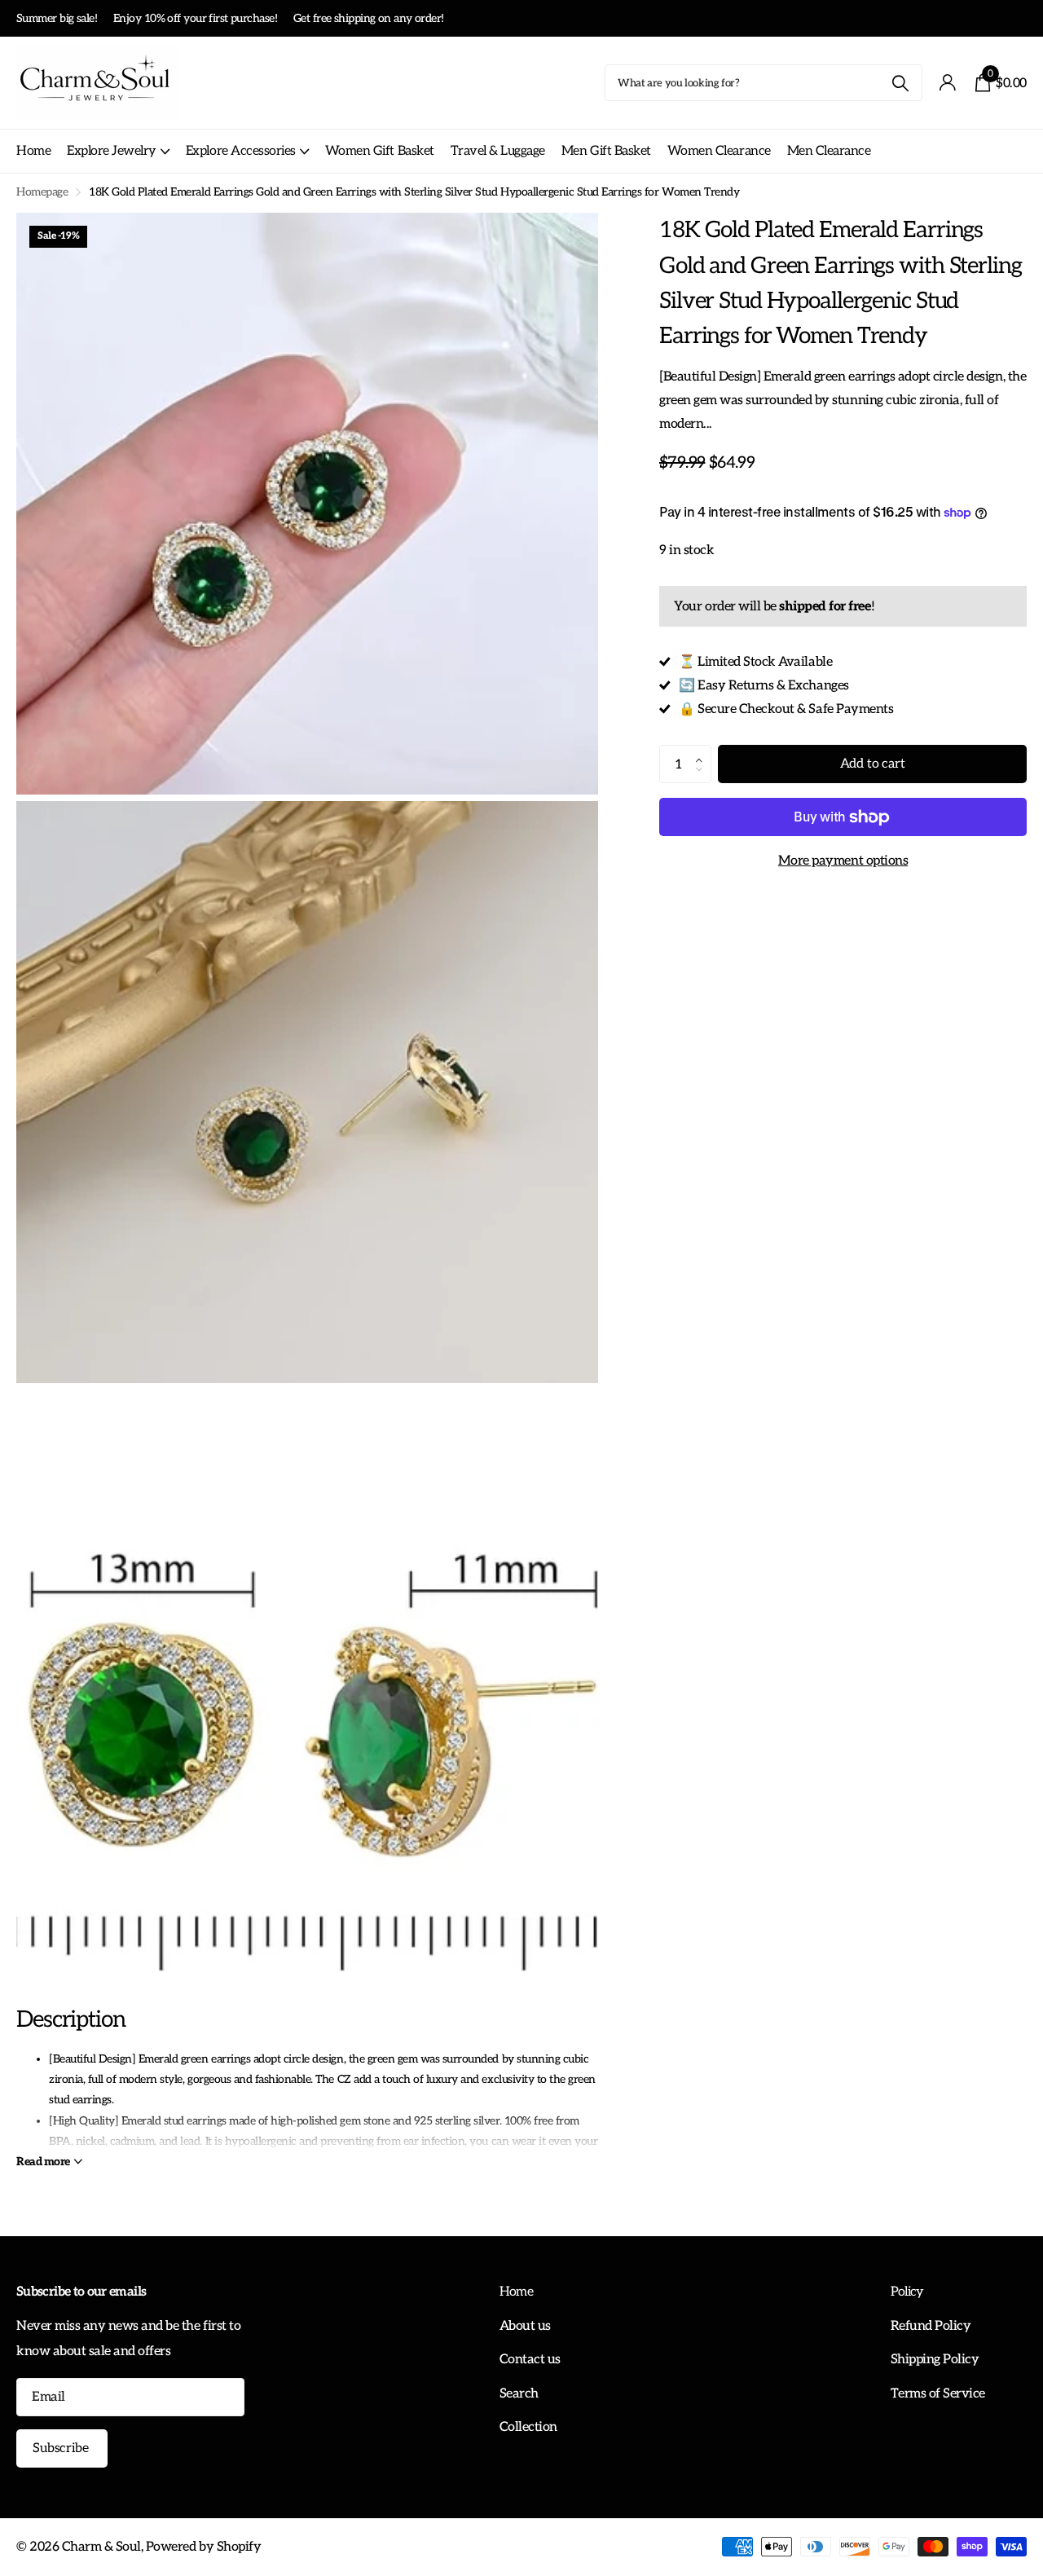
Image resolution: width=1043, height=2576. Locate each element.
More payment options (843, 861)
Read (43, 2162)
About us (525, 2326)
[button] (703, 751)
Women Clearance (719, 151)
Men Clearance (829, 151)
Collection (528, 2427)
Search (519, 2393)
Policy (907, 2292)
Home (33, 151)
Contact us (530, 2359)
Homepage (42, 192)
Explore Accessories (241, 151)
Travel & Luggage (498, 151)
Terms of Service (938, 2393)
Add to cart (873, 764)
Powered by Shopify (203, 2547)
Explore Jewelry (112, 151)
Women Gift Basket (380, 151)
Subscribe (62, 2448)
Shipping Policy (935, 2359)
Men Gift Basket (606, 151)
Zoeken (900, 83)
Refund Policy (931, 2326)
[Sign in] (947, 83)
